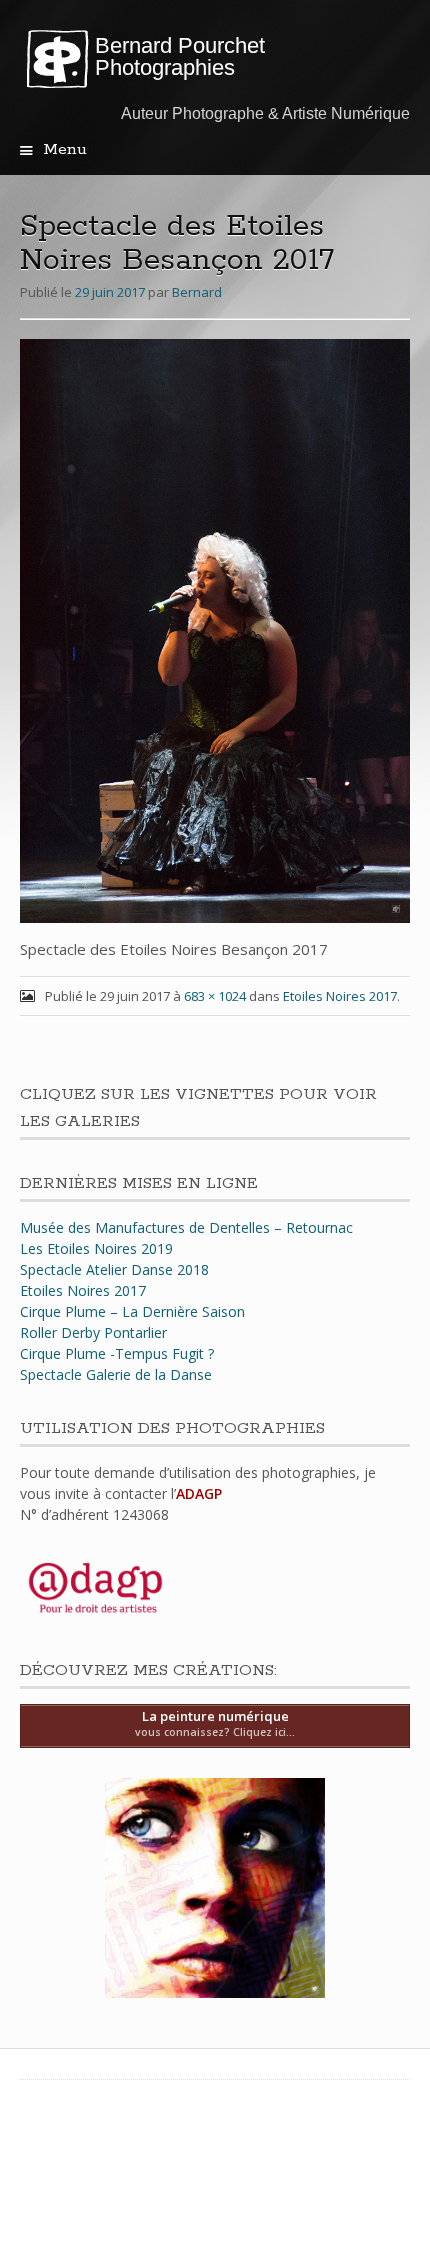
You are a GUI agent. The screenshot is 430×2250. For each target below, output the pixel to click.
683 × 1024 (215, 996)
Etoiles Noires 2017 (340, 996)
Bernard (197, 292)
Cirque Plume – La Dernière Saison (132, 1311)
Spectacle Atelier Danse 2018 (114, 1269)
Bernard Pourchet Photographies (180, 56)
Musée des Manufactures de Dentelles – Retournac (186, 1227)
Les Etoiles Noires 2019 (96, 1248)
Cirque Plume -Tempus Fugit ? (117, 1353)
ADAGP (199, 1493)
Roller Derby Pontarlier (93, 1332)
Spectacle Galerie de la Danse (116, 1374)
